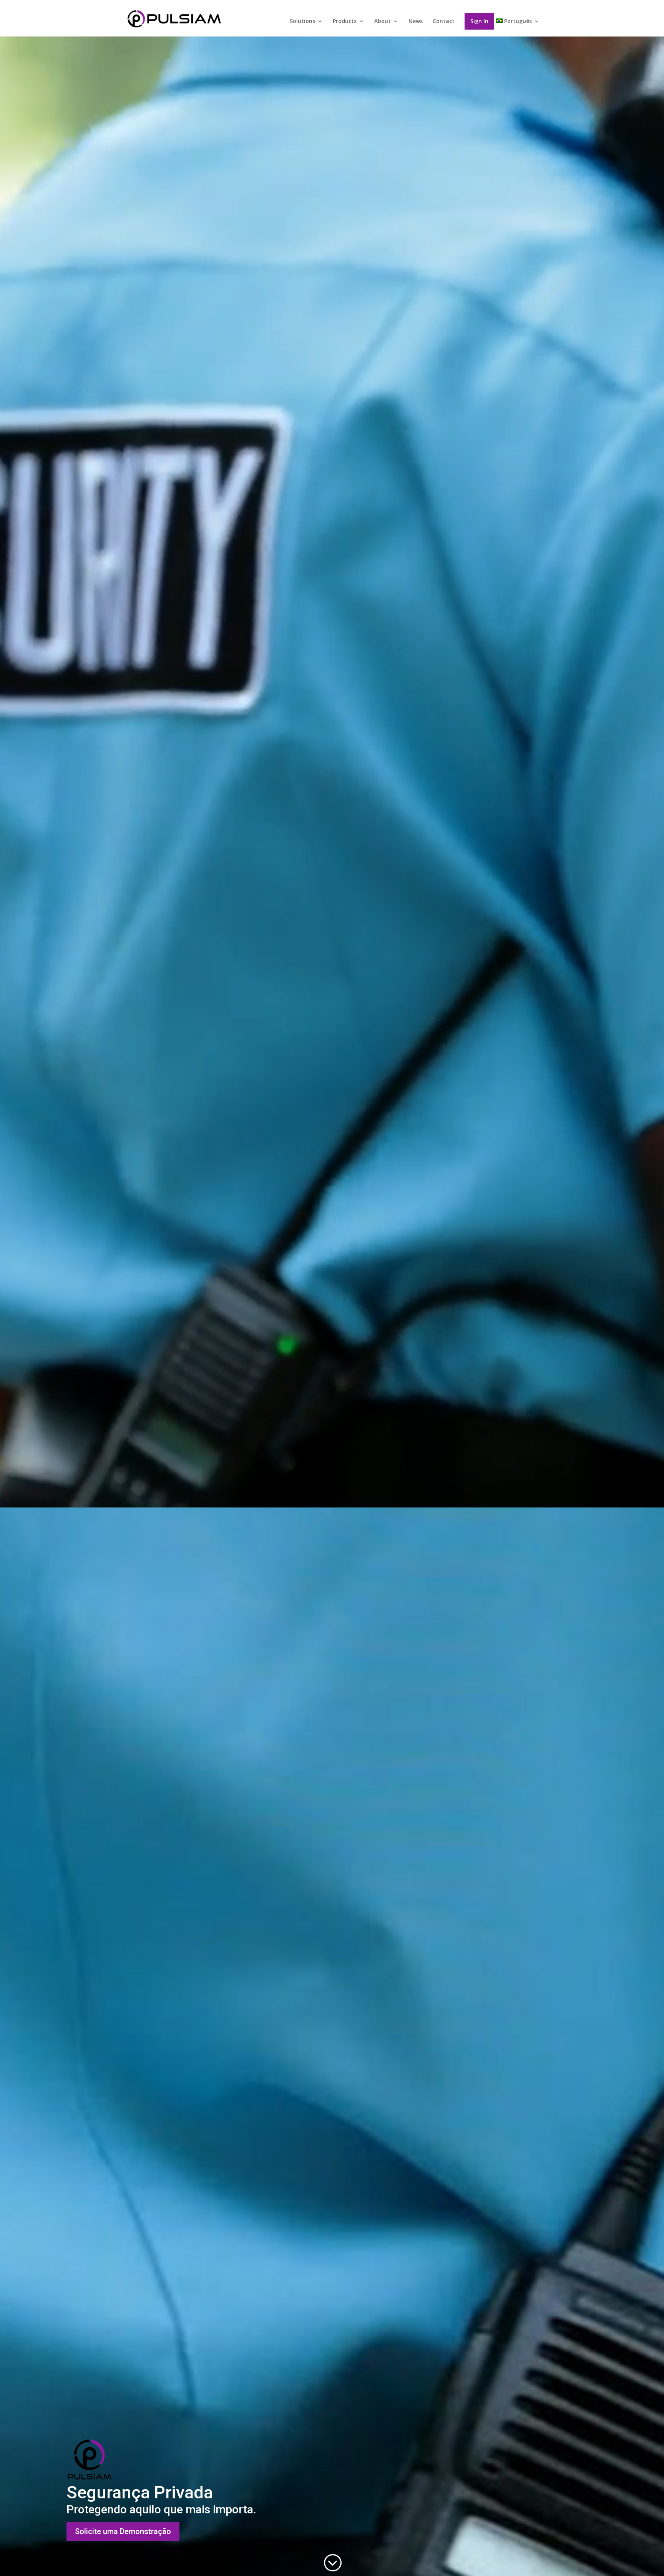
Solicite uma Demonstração (123, 2531)
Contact (444, 22)
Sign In (479, 21)
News (416, 22)
